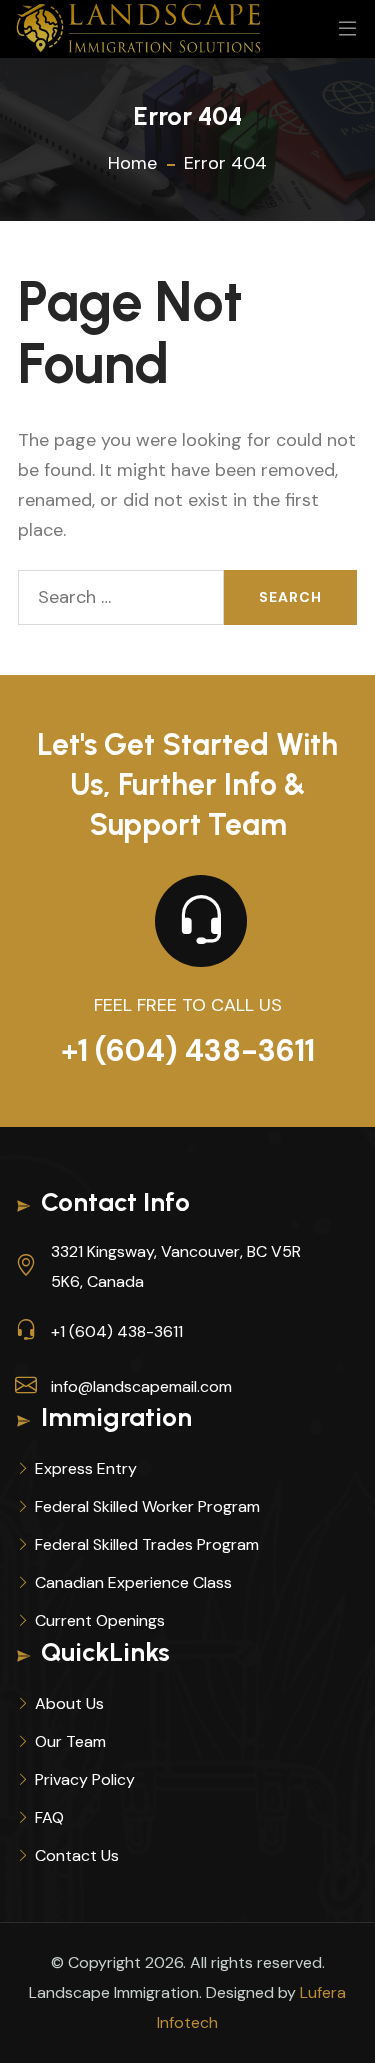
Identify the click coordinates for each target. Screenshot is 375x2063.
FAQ (49, 1817)
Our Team (70, 1741)
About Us (69, 1703)
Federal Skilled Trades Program (147, 1544)
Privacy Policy (85, 1779)
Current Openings (100, 1620)
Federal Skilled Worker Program (147, 1506)
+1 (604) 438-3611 (188, 1050)
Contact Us (77, 1855)
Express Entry (86, 1468)
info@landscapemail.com (141, 1386)
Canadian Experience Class (133, 1582)
